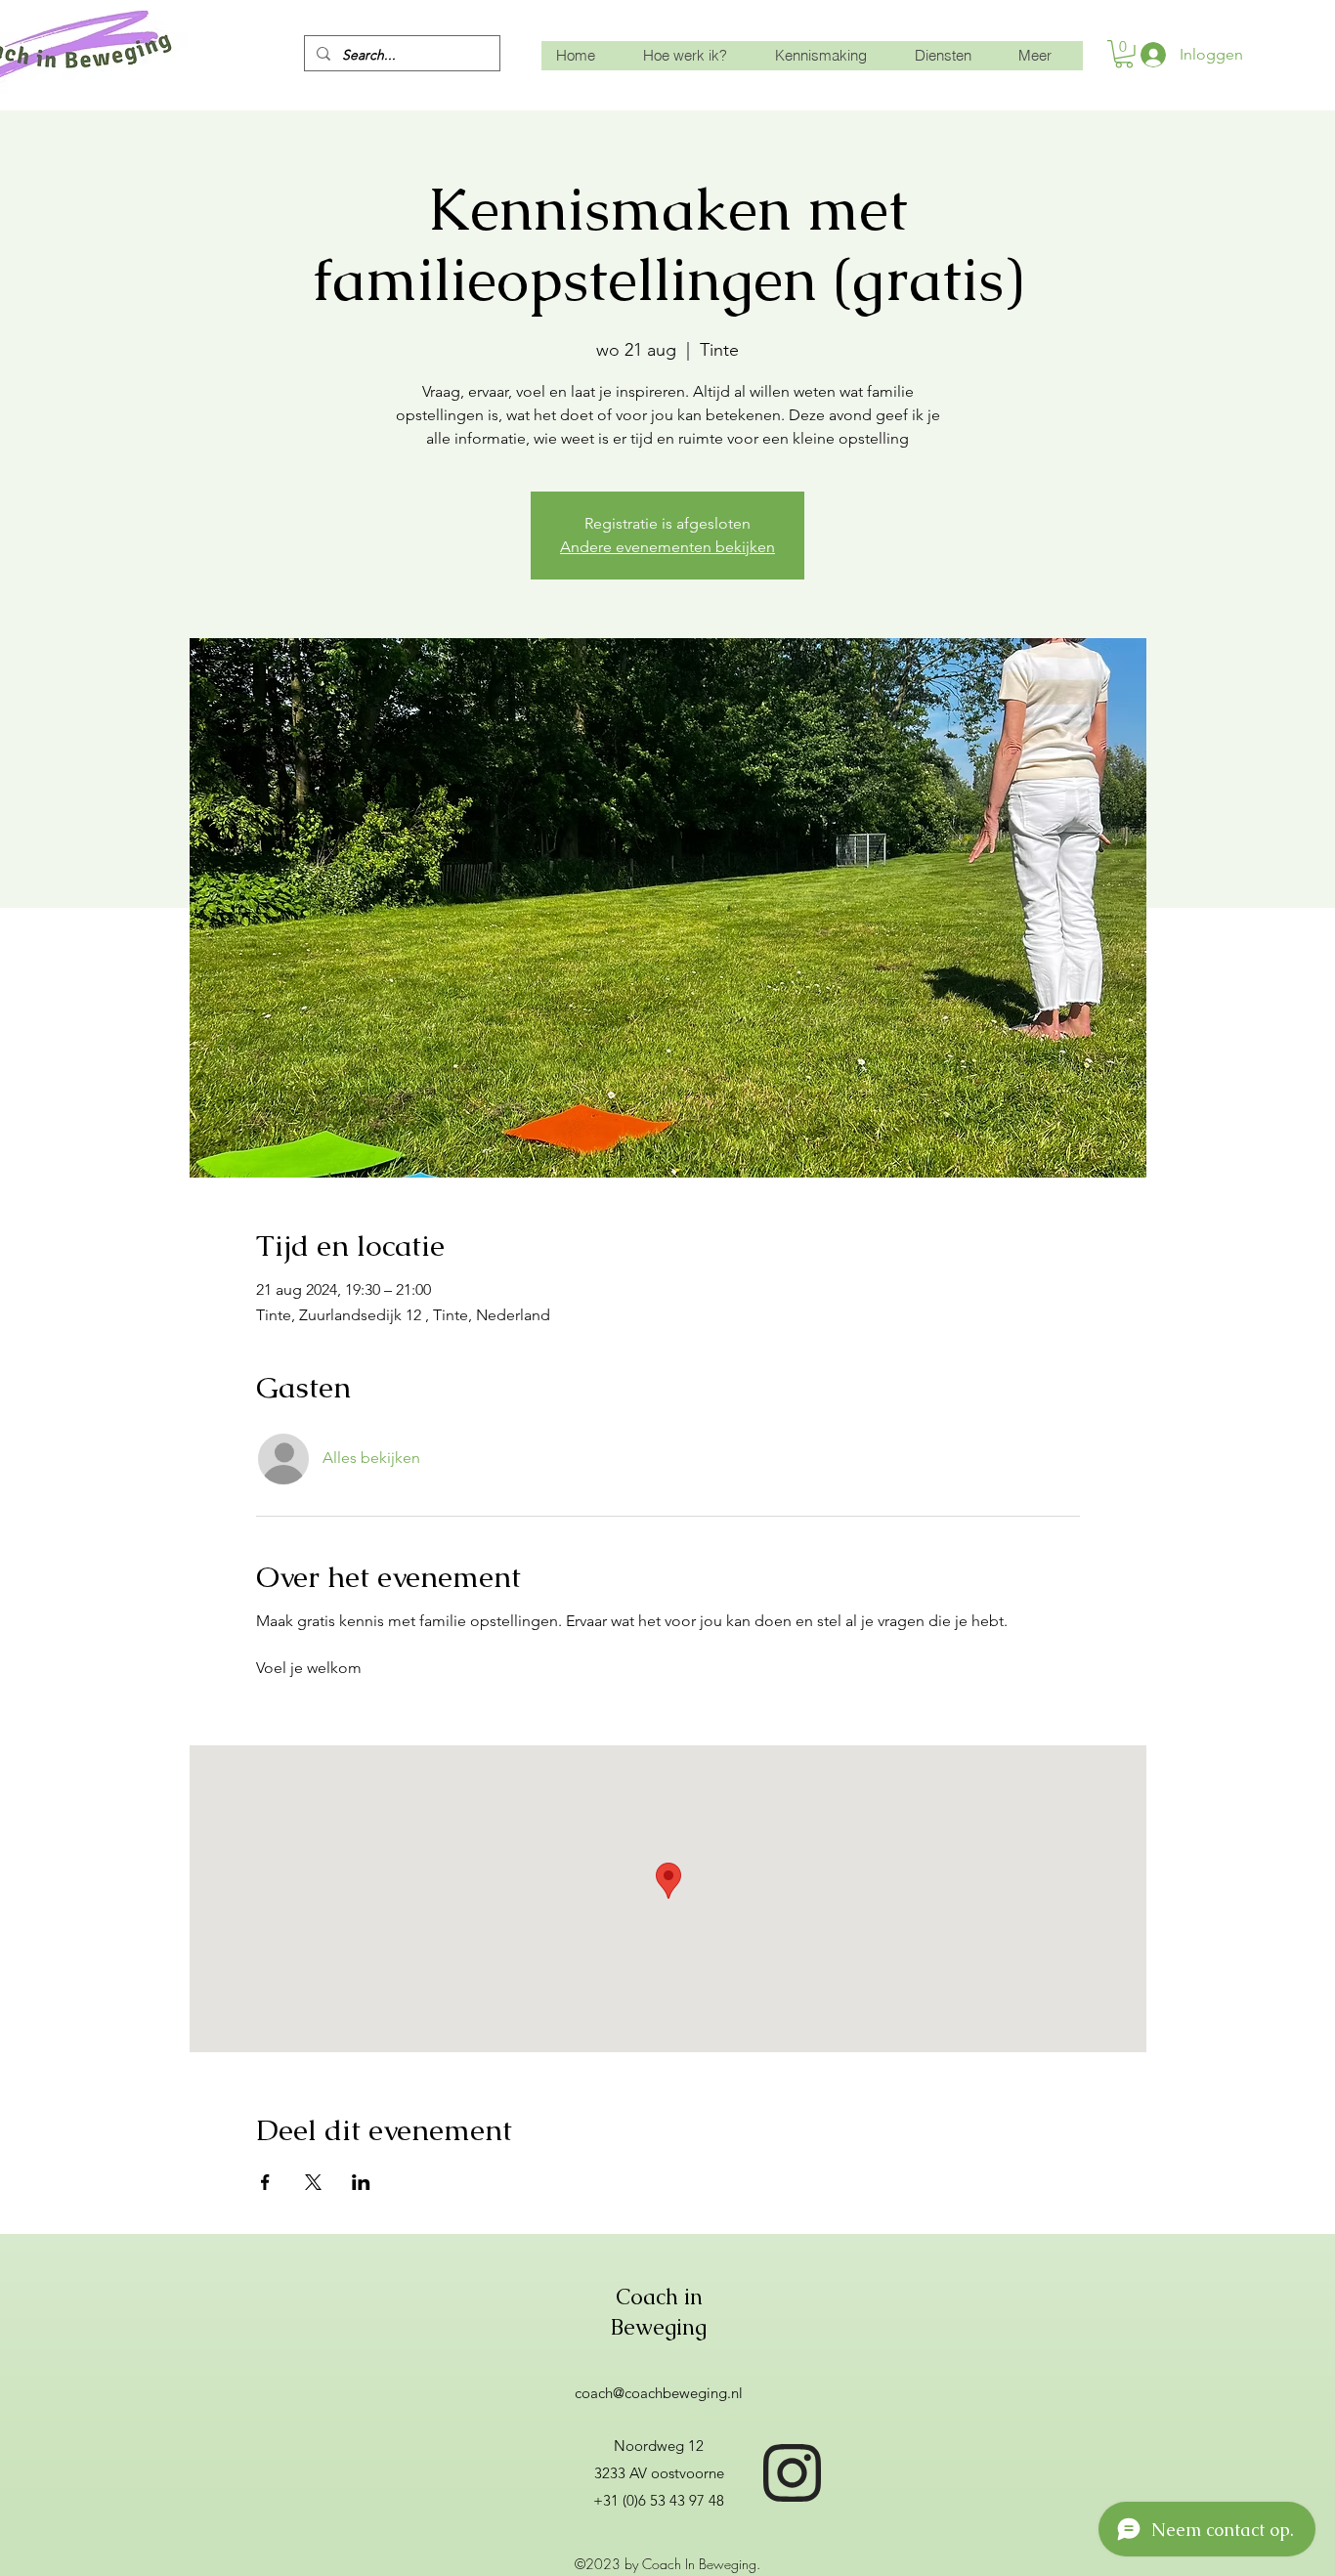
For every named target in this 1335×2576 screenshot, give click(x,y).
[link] (1124, 54)
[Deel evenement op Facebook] (265, 2182)
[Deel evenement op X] (313, 2182)
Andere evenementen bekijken (667, 547)
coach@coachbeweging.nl (659, 2393)
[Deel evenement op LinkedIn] (361, 2182)
